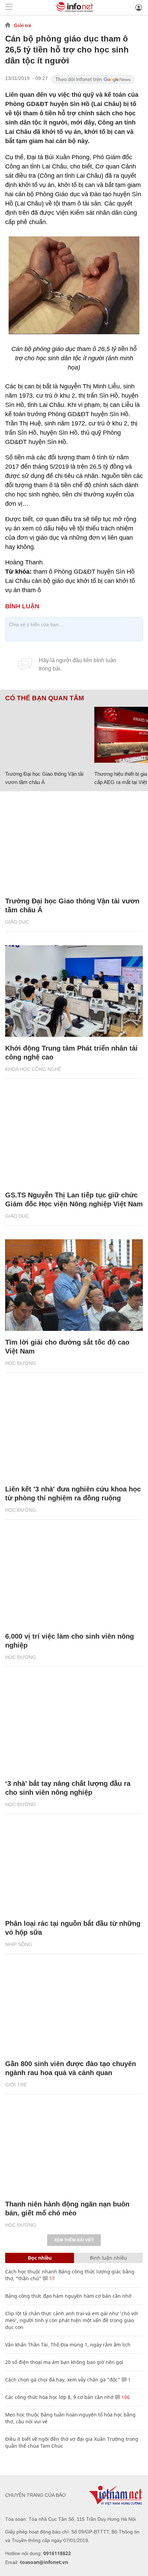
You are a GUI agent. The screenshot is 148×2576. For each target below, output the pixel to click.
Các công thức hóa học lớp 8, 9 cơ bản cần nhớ (59, 2397)
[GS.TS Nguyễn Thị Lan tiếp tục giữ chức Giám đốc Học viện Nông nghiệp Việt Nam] (74, 1138)
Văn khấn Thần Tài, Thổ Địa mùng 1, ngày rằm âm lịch (68, 2345)
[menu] (9, 7)
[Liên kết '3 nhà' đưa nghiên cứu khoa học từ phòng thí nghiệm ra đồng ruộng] (74, 1432)
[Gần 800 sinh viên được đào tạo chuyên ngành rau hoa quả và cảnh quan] (74, 2007)
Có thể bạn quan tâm (45, 698)
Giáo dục (17, 922)
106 (125, 2397)
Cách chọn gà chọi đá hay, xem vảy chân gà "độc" (63, 2380)
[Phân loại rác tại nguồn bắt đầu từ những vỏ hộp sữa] (74, 1867)
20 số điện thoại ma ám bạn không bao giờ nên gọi (64, 2362)
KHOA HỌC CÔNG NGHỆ (33, 1069)
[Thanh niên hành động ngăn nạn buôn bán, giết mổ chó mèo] (74, 2147)
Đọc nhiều (40, 2258)
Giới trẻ (23, 25)
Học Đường (21, 1363)
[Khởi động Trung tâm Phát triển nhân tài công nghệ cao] (74, 991)
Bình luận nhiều (108, 2258)
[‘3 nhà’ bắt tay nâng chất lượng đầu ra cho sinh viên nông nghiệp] (74, 1726)
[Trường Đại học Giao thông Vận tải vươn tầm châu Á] (47, 735)
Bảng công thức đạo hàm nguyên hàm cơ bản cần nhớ (68, 2296)
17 (51, 2278)
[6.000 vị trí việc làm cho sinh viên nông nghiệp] (74, 1579)
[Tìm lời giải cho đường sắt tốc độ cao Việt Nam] (74, 1285)
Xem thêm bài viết (74, 2240)
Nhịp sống (19, 1944)
